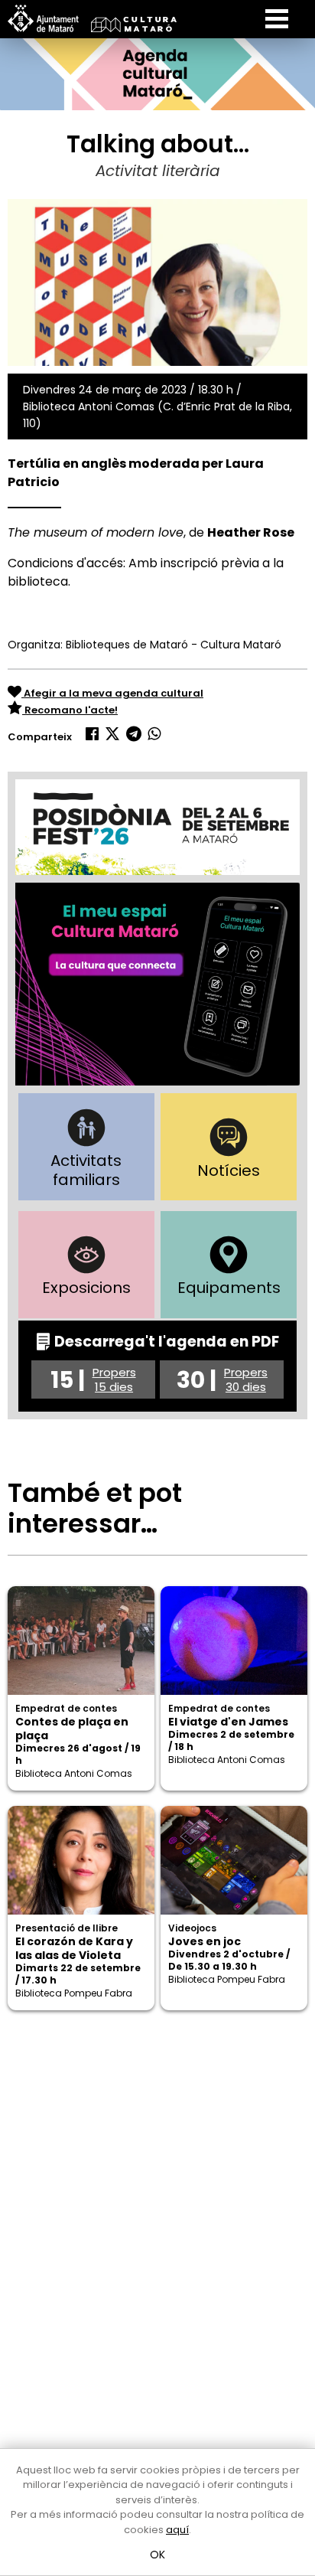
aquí (177, 2530)
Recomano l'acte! (70, 710)
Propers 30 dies (246, 1379)
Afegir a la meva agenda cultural (112, 693)
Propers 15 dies (114, 1379)
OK (158, 2555)
